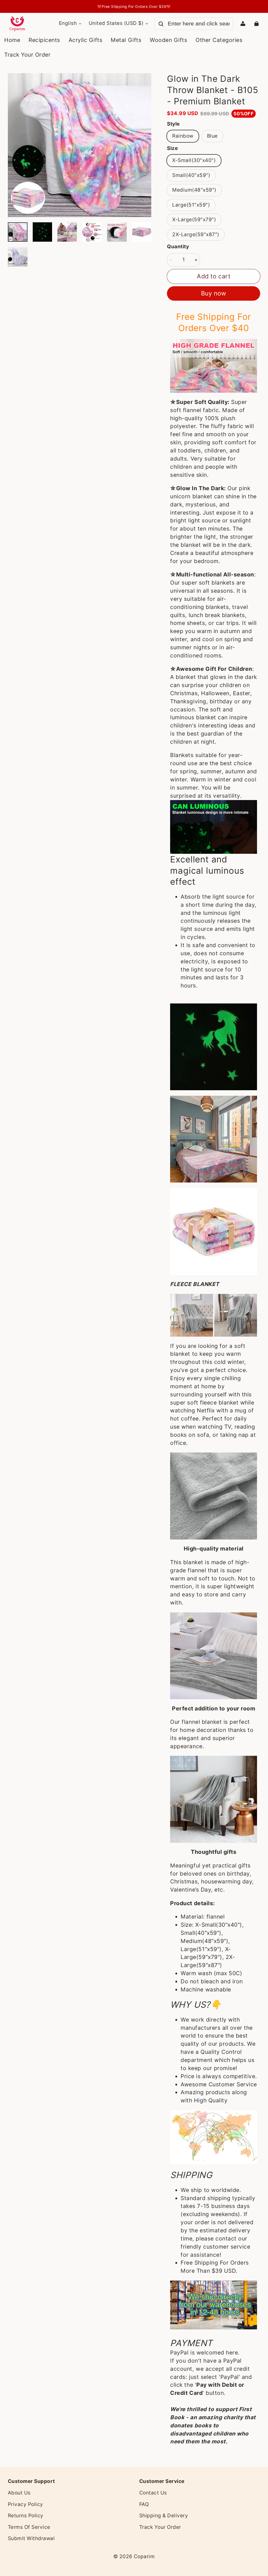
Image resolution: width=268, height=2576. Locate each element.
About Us (19, 2493)
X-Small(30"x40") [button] (194, 160)
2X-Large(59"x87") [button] (196, 234)
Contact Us (153, 2493)
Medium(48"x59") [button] (194, 190)
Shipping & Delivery (164, 2516)
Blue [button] (212, 136)
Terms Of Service (29, 2527)
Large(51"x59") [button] (191, 205)
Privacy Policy (26, 2504)
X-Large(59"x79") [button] (194, 220)
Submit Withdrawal (31, 2538)
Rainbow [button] (183, 136)
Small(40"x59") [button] (191, 175)
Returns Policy (26, 2516)
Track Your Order (160, 2527)
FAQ (144, 2504)
